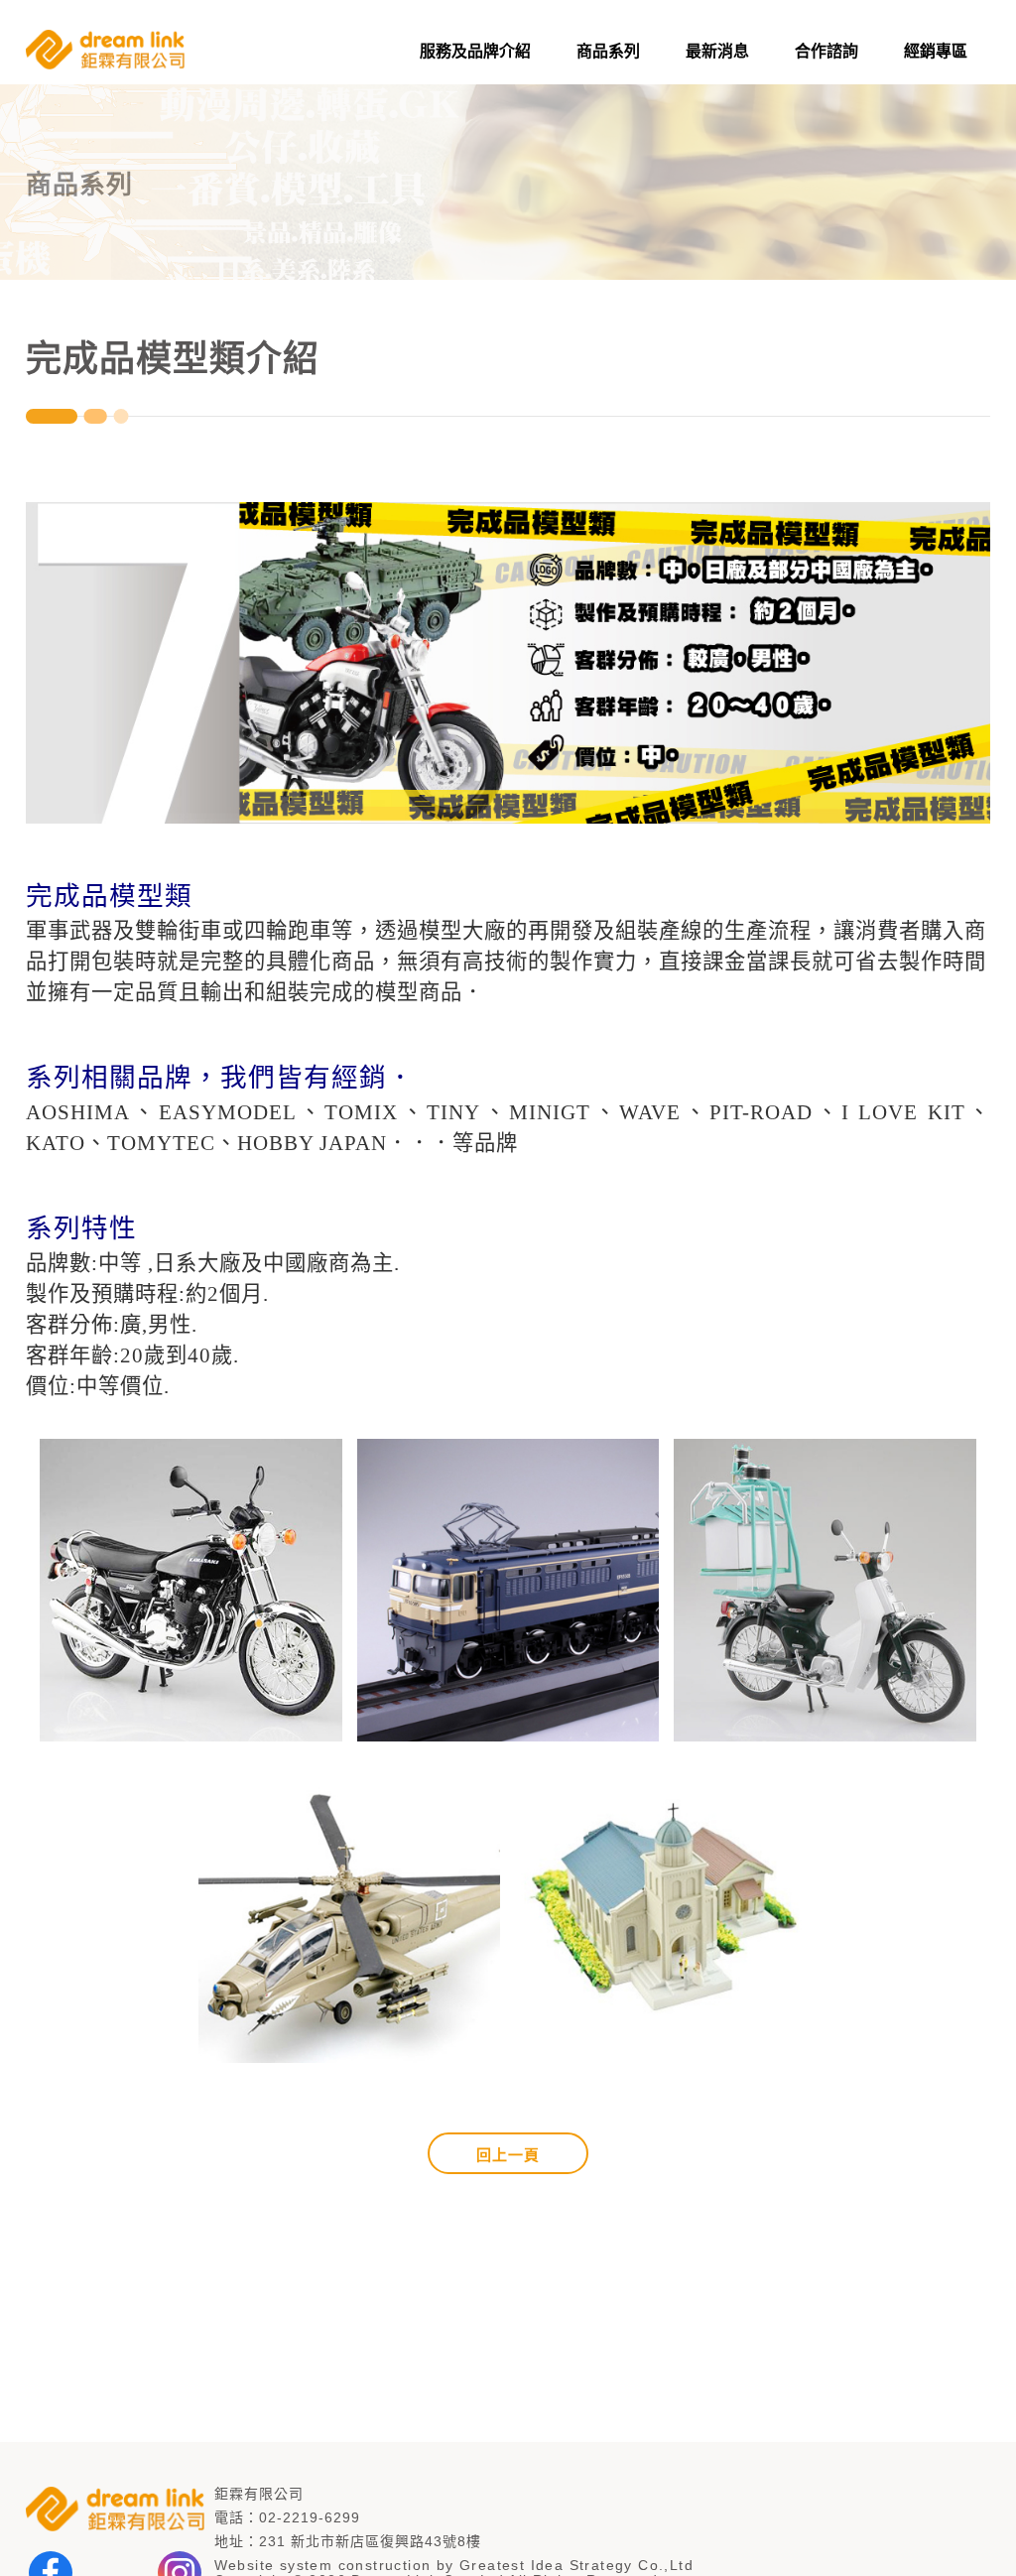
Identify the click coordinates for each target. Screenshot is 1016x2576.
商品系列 (608, 51)
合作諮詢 (826, 51)
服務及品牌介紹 (475, 51)
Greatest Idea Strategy (546, 2565)
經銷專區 (936, 51)
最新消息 (717, 51)
